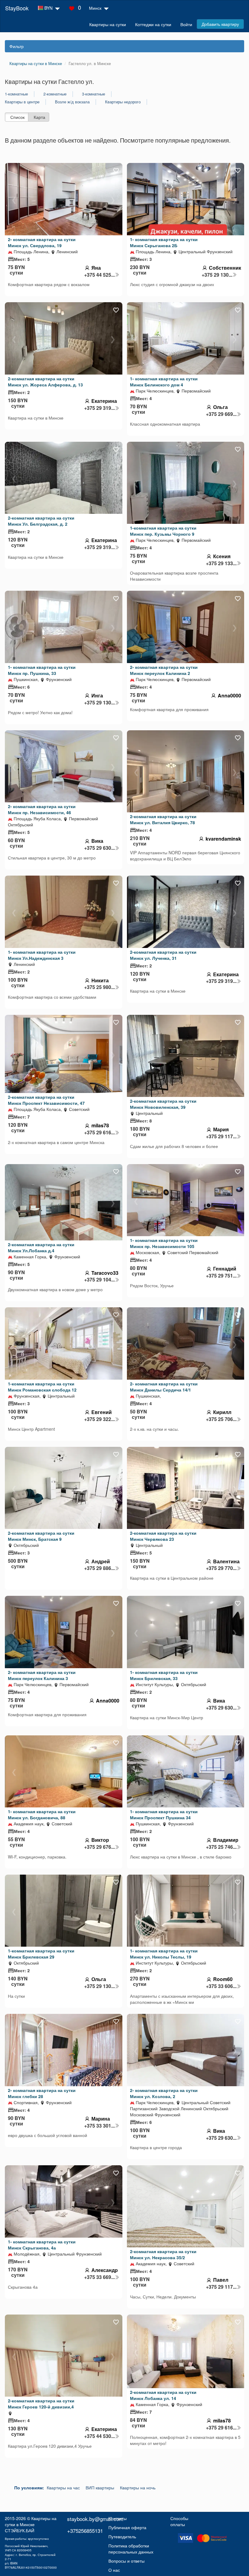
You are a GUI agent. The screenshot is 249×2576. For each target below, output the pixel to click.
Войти (186, 24)
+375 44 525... (99, 275)
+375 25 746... (221, 1847)
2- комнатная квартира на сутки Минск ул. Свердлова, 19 (42, 242)
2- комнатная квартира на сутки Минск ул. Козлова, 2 (164, 2093)
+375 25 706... (221, 1419)
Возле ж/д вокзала (72, 102)
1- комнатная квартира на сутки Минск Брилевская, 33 (164, 1675)
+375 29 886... (99, 1568)
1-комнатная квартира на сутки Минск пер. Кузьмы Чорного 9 (163, 531)
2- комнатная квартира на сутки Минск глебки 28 (42, 2093)
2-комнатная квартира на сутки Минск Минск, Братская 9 (41, 1536)
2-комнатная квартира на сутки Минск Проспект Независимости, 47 (46, 1100)
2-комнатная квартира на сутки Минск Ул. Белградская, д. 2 (41, 521)
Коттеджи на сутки (153, 24)
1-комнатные (16, 94)
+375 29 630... (99, 848)
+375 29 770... (221, 1568)
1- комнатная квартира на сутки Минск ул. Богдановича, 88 (42, 1814)
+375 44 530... (99, 2436)
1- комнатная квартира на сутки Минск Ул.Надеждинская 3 (42, 955)
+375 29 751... (221, 1276)
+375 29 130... (217, 275)
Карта (39, 117)
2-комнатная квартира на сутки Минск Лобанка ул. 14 (163, 2395)
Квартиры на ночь (138, 2488)
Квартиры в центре (22, 102)
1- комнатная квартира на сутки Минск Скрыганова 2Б (164, 242)
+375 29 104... (99, 1280)
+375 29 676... (99, 1847)
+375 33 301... (99, 2126)
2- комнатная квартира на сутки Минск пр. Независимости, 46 (42, 809)
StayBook (17, 8)
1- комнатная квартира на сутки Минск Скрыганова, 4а (42, 2245)
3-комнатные (94, 94)
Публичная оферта (127, 2527)
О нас (114, 2570)
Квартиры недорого (123, 102)
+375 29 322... (99, 1419)
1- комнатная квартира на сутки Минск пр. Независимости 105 (164, 1243)
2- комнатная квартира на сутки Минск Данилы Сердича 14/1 (164, 1387)
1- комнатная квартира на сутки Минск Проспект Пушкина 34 (164, 1814)
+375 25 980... (99, 987)
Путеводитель (122, 2536)
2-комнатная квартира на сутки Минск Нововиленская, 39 (163, 1104)
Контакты (118, 2518)
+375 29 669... (221, 414)
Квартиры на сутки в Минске (31, 2521)
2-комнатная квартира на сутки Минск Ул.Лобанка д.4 (41, 1247)
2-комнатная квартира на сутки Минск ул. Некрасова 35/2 (163, 2254)
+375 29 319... (99, 408)
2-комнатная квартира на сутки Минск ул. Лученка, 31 (163, 955)
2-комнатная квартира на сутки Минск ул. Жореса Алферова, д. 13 (45, 382)
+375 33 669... (99, 2277)
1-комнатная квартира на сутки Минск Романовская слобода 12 (42, 1387)
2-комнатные (55, 94)
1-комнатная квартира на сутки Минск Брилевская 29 (41, 1954)
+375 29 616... (99, 1132)
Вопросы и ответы (126, 2561)
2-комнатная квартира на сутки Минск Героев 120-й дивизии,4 (41, 2404)
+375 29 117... (221, 1136)
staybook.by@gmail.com (95, 2519)
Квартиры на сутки (108, 24)
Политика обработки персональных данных (131, 2549)
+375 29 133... (221, 563)
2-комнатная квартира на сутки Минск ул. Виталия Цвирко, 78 (163, 819)
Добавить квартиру (220, 24)
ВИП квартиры (100, 2488)
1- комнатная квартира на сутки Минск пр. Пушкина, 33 (42, 670)
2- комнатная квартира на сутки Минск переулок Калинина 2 (164, 670)
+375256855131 (85, 2531)
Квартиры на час (63, 2488)
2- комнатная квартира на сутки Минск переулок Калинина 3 (42, 1675)
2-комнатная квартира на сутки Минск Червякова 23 (163, 1536)
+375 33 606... (221, 1986)
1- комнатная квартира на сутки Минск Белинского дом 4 (164, 382)
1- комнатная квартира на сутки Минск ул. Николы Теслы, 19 (164, 1954)
